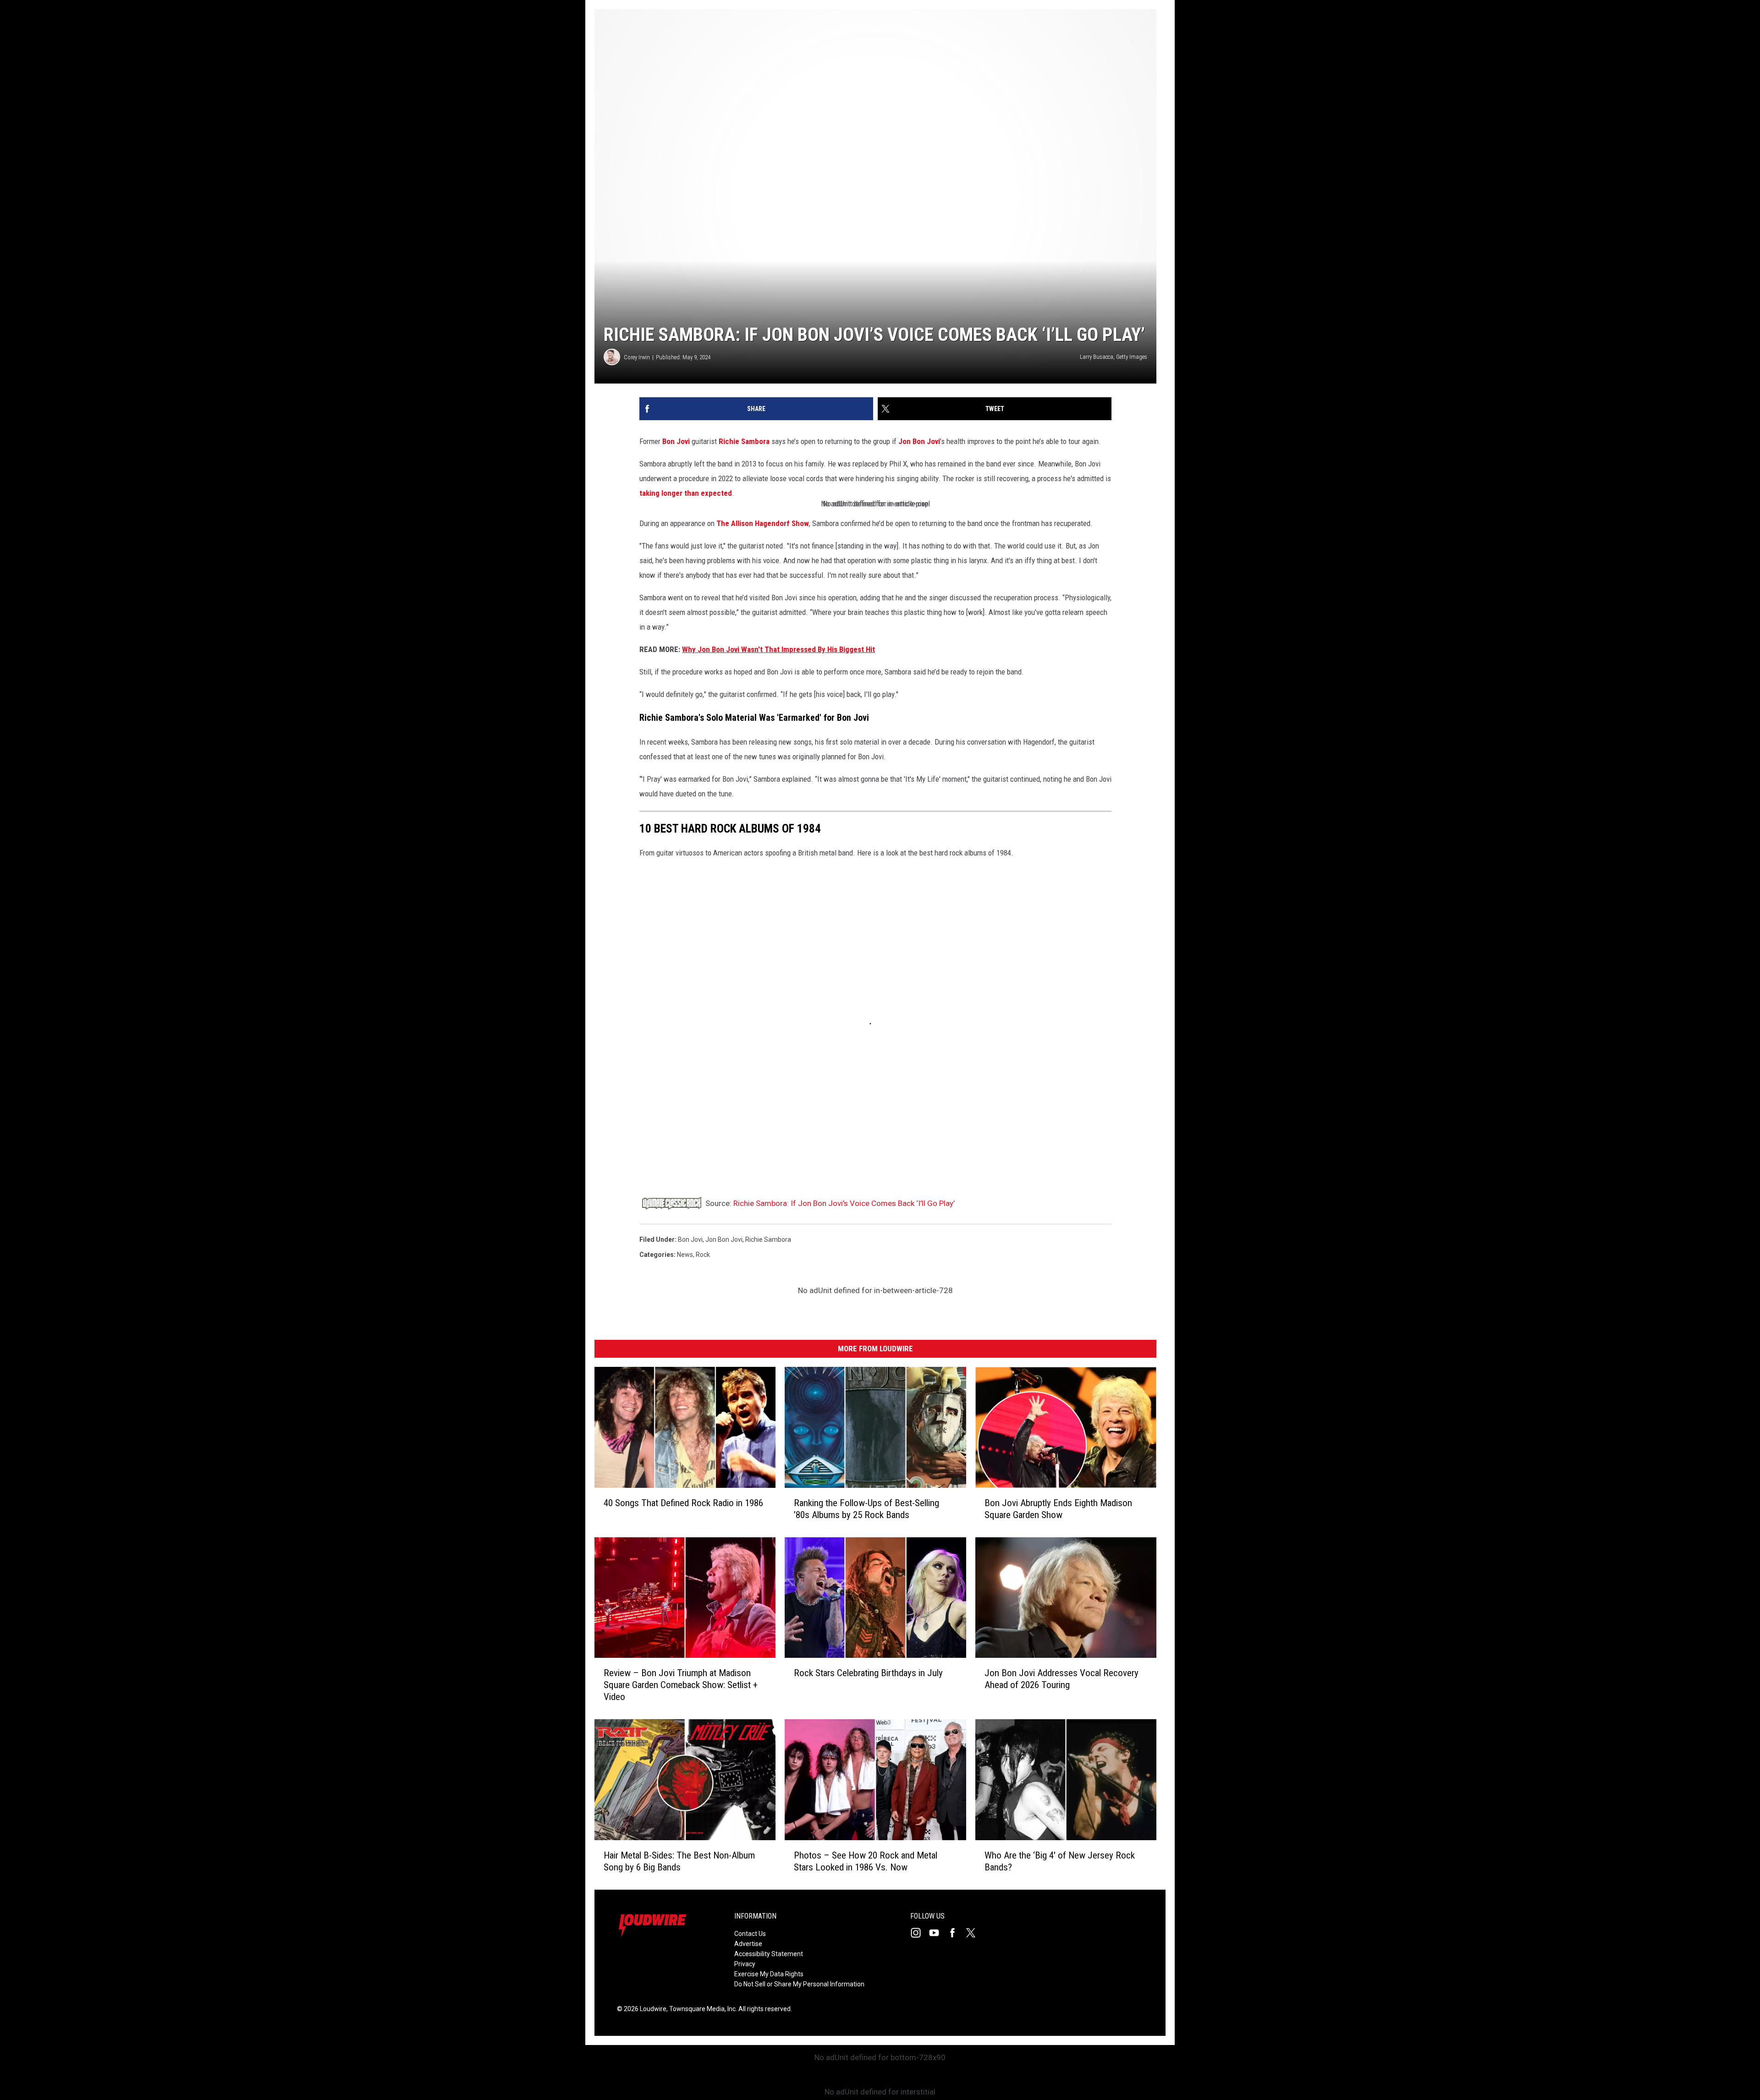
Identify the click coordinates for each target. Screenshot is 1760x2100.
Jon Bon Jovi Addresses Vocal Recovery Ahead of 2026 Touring (1061, 1679)
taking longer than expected (686, 493)
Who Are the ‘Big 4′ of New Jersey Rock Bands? (1060, 1861)
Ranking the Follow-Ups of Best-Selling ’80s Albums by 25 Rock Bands (866, 1509)
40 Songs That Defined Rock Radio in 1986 (683, 1503)
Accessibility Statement (769, 1954)
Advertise (748, 1944)
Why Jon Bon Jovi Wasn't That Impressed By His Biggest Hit (778, 649)
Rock (703, 1255)
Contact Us (750, 1934)
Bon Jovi (676, 441)
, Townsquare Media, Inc (701, 2009)
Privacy (745, 1964)
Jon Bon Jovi (919, 441)
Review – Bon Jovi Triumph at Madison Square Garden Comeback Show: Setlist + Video (681, 1685)
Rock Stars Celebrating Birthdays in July (868, 1673)
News (685, 1255)
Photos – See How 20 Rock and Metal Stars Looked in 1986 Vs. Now (866, 1861)
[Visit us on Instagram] (919, 1933)
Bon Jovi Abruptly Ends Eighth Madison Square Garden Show (1058, 1509)
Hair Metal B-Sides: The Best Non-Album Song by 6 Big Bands (679, 1861)
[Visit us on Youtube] (938, 1933)
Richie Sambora (744, 441)
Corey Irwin (637, 357)
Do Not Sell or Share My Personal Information (799, 1984)
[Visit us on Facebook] (956, 1933)
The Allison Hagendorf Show (763, 523)
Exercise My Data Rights (769, 1974)
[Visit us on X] (974, 1933)
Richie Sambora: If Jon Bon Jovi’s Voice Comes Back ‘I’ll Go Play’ (844, 1203)
